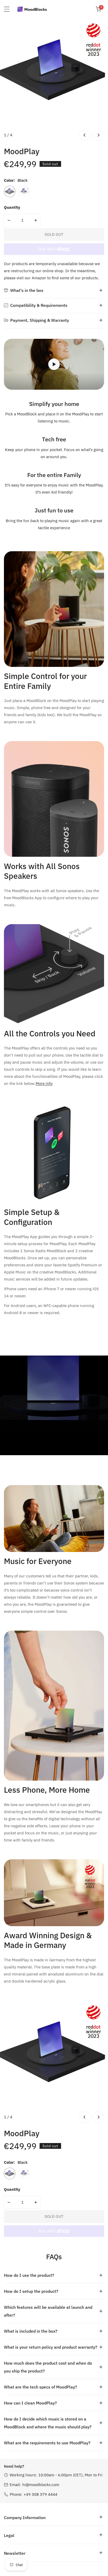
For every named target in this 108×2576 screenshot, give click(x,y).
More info (44, 1083)
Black (10, 191)
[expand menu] (7, 9)
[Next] (98, 135)
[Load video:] (54, 364)
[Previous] (85, 135)
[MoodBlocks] (33, 9)
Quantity (12, 207)
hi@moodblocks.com (41, 2485)
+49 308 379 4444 (40, 2494)
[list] (54, 80)
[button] (98, 9)
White (24, 191)
